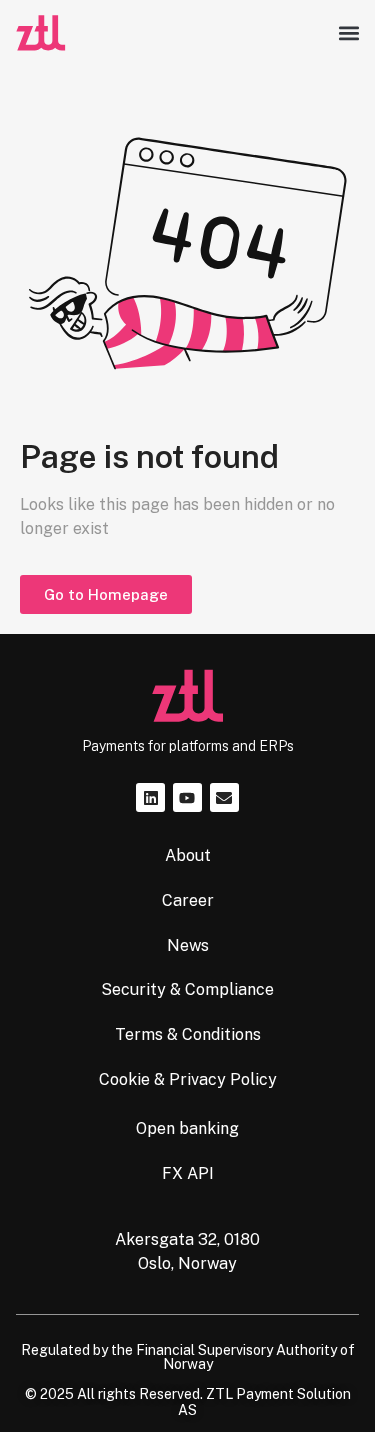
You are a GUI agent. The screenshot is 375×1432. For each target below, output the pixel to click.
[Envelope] (224, 797)
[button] (348, 33)
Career (188, 900)
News (188, 945)
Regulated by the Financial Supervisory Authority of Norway (188, 1357)
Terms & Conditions (188, 1034)
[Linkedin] (150, 797)
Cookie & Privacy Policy (188, 1079)
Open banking (187, 1128)
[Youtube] (187, 797)
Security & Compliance (187, 989)
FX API (188, 1173)
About (188, 855)
